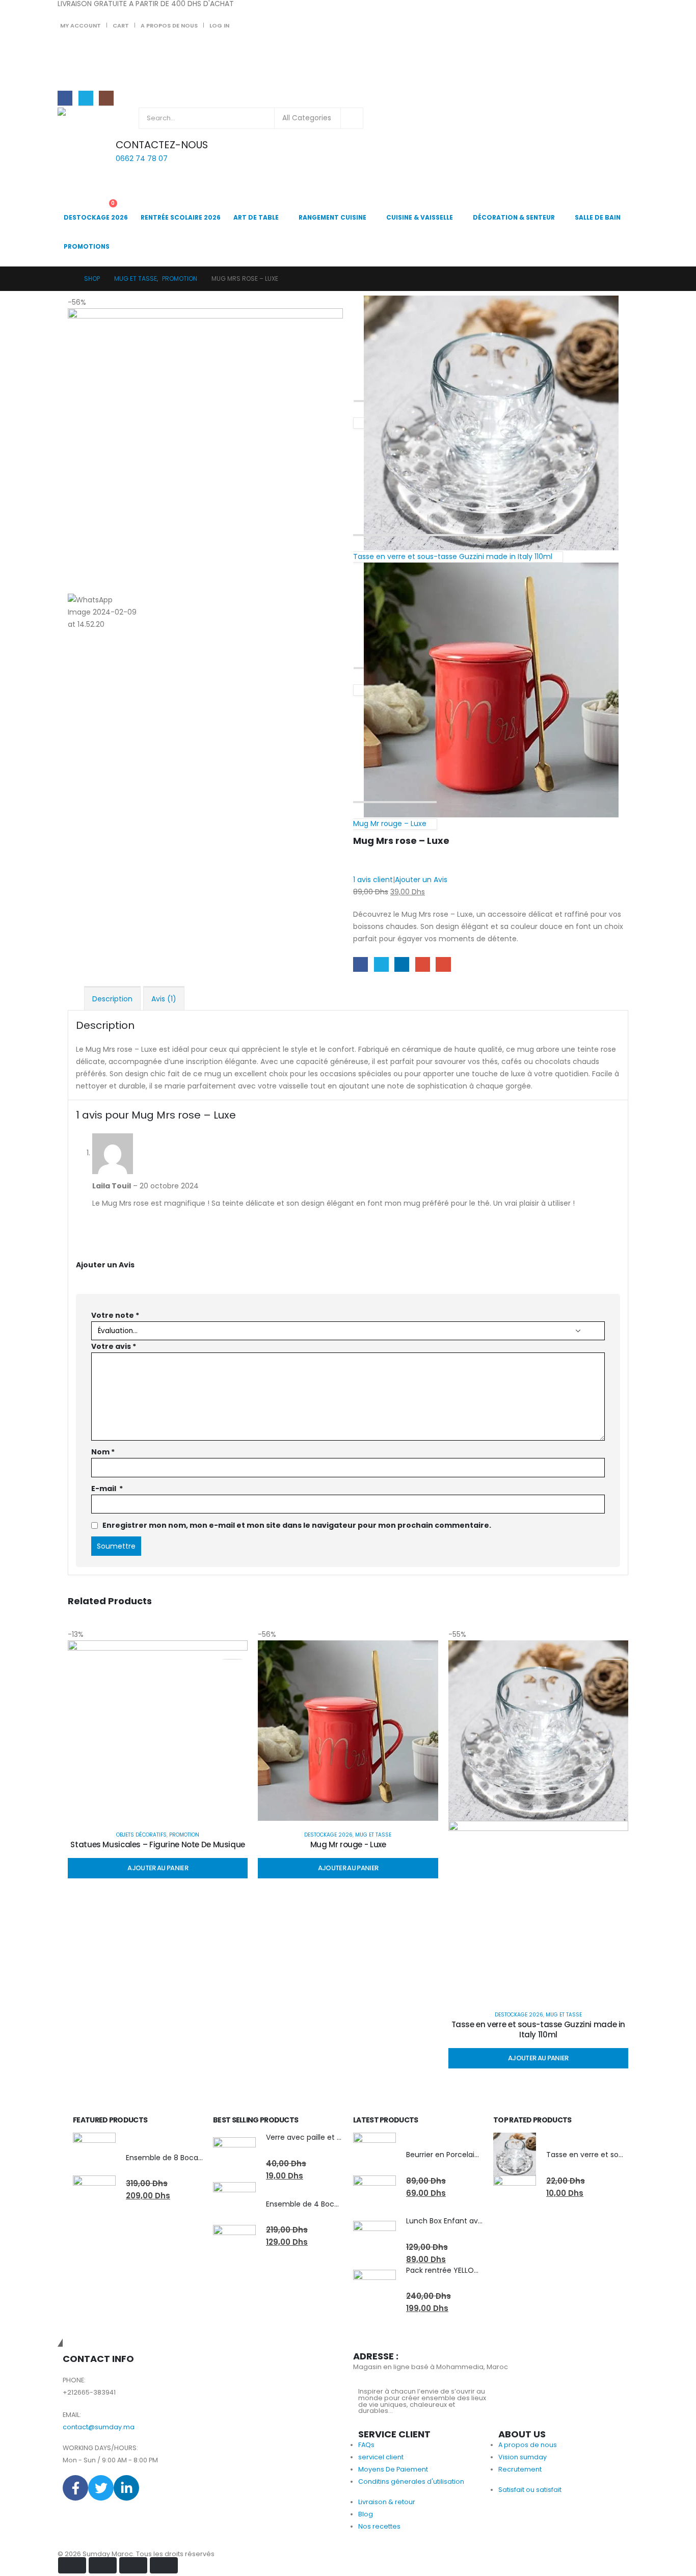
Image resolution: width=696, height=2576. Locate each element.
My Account (81, 25)
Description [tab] (112, 999)
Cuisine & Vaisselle (420, 217)
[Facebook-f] (75, 2488)
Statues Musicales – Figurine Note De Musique (158, 1844)
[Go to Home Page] (66, 279)
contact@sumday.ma (99, 2427)
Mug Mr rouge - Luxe (348, 1844)
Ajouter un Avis (421, 880)
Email (443, 964)
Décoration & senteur (514, 217)
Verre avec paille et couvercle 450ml (332, 2137)
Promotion (184, 1835)
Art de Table (256, 217)
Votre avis (114, 1346)
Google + (423, 964)
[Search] (352, 118)
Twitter (381, 964)
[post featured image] (158, 1730)
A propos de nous (169, 25)
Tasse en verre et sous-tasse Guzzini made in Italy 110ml (539, 2029)
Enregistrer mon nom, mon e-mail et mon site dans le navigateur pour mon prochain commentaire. (297, 1525)
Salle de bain (598, 217)
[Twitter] (86, 98)
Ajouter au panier (158, 1868)
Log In (219, 25)
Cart (121, 25)
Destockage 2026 (96, 217)
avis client (373, 880)
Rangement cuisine (332, 217)
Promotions (87, 246)
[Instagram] (106, 98)
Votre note (115, 1315)
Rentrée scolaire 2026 (181, 217)
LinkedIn (402, 964)
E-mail (107, 1489)
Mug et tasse (373, 1835)
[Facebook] (65, 98)
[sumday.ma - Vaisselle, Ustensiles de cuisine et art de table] (86, 119)
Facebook (360, 964)
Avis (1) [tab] (164, 999)
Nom (103, 1452)
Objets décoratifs (141, 1835)
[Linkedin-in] (126, 2488)
